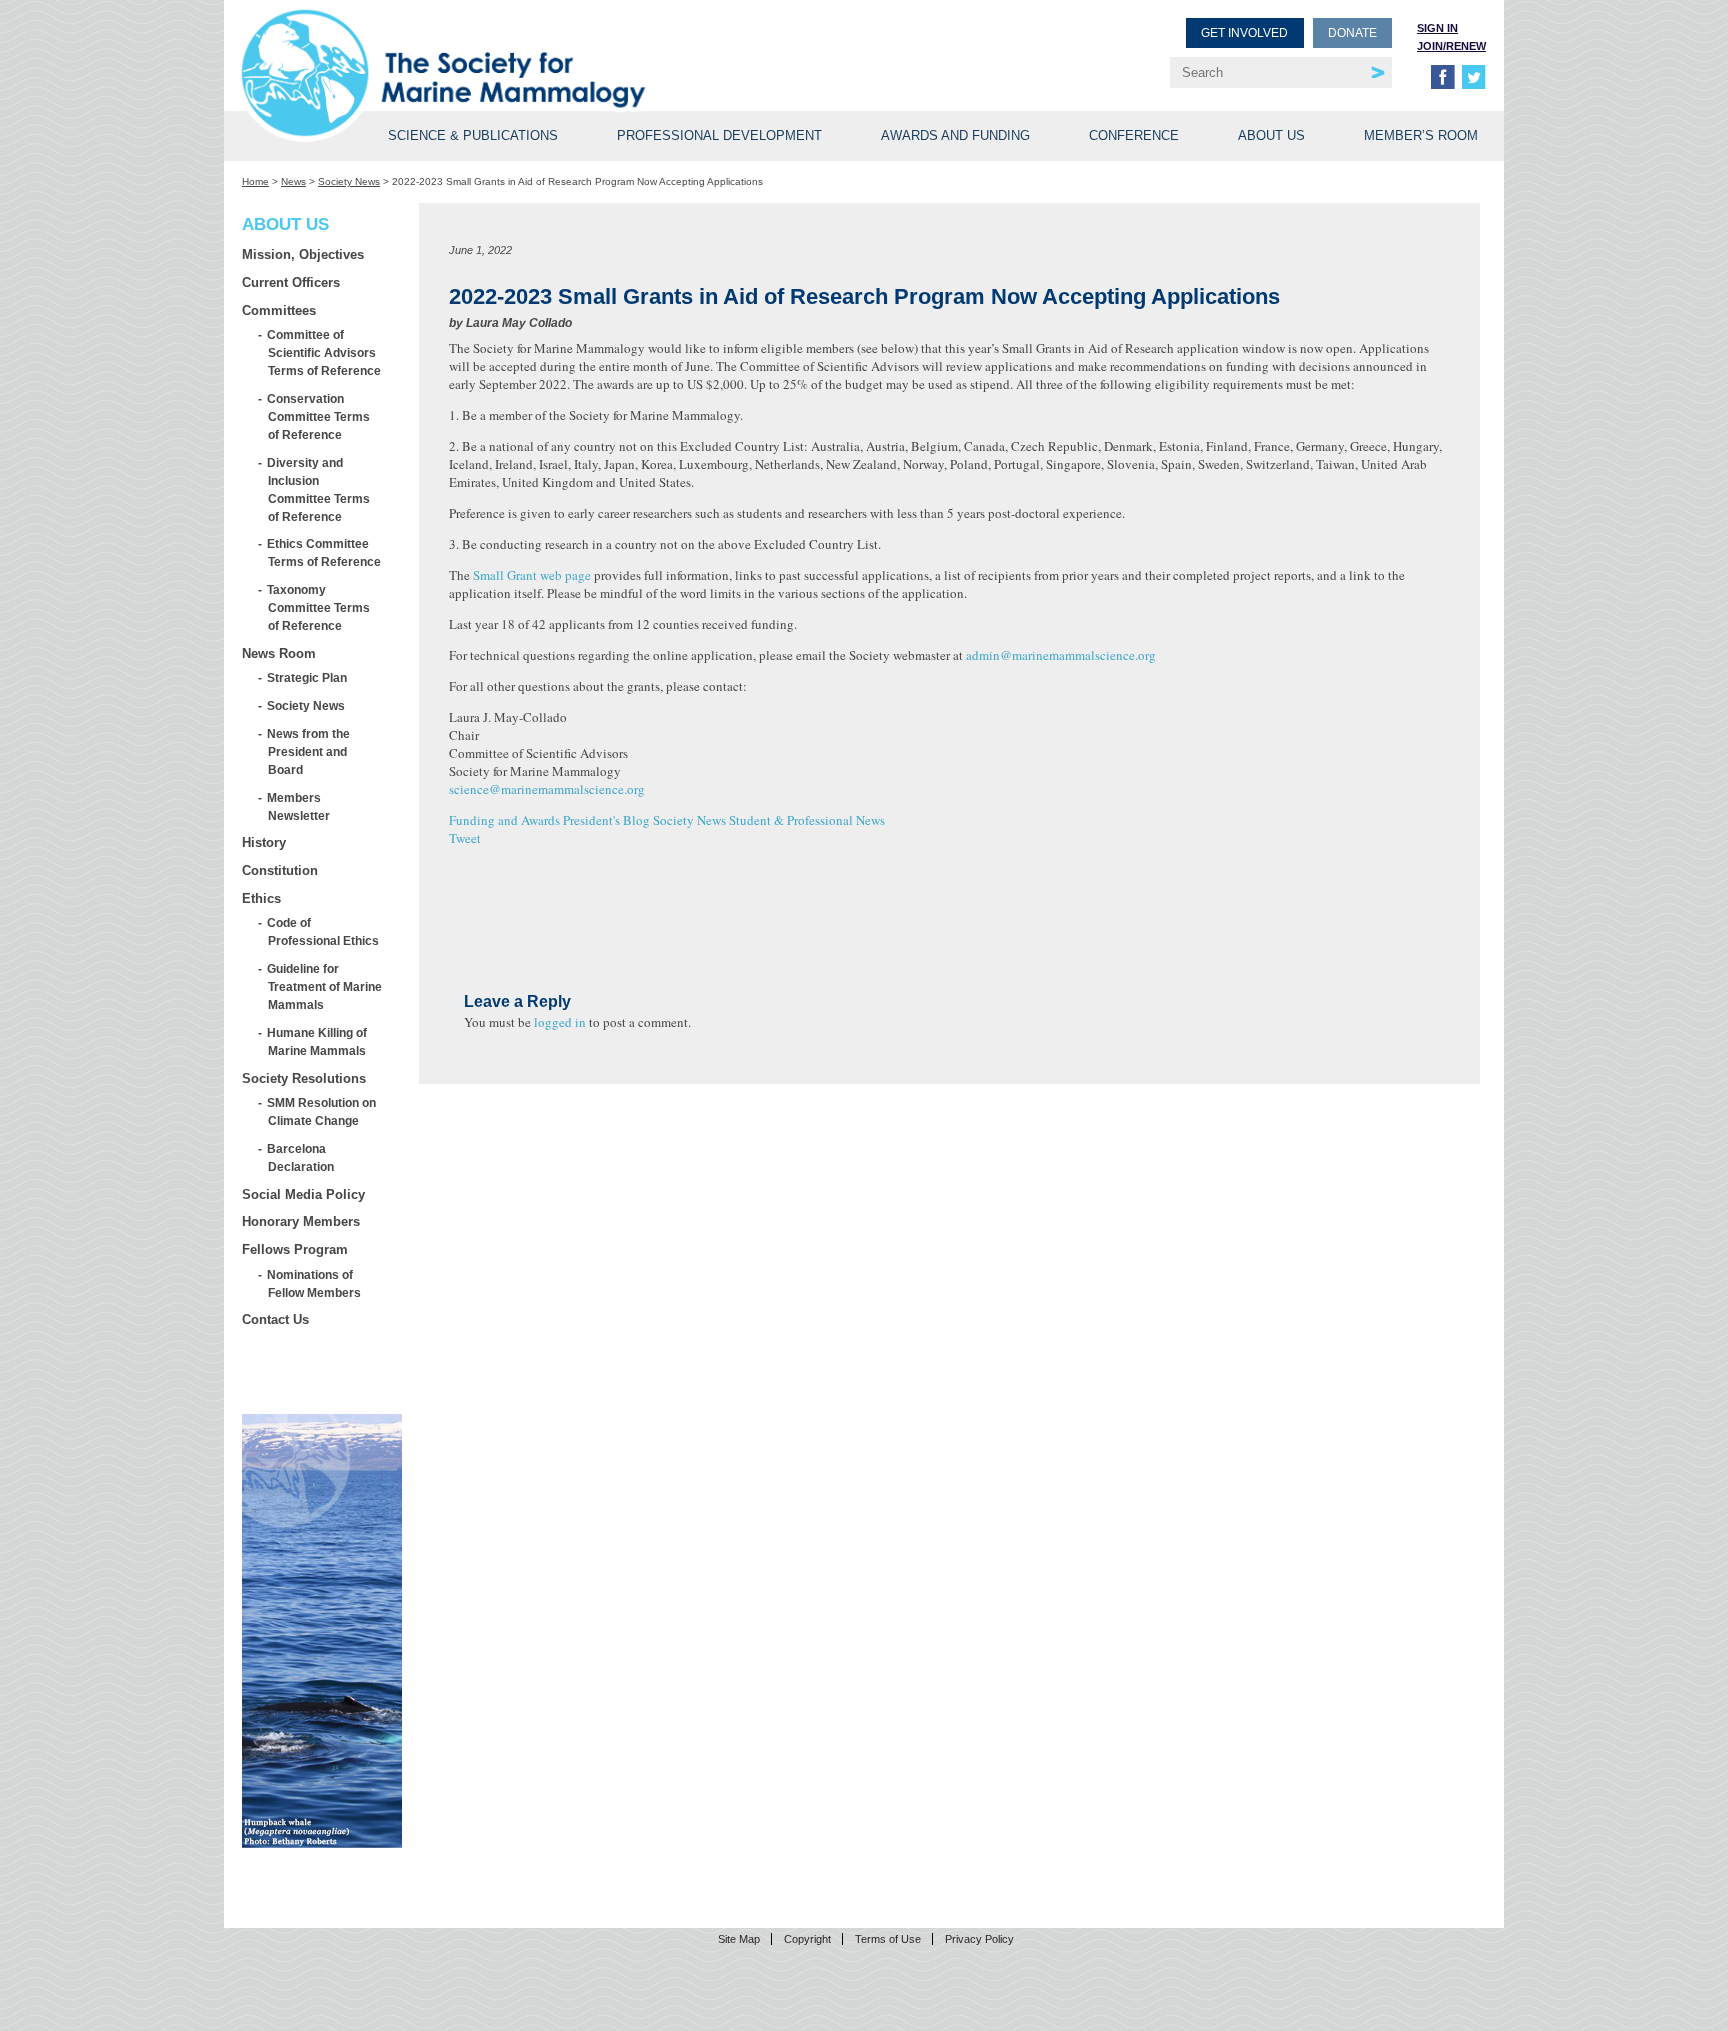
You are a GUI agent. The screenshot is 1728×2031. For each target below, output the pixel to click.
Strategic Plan (307, 677)
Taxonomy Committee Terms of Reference (319, 607)
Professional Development (719, 135)
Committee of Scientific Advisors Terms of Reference (324, 352)
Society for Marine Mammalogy (556, 47)
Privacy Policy (979, 1939)
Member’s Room (1421, 135)
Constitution (280, 870)
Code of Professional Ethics (323, 931)
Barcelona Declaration (301, 1157)
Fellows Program (295, 1249)
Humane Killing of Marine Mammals (317, 1041)
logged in (560, 1022)
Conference (1134, 135)
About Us (1271, 135)
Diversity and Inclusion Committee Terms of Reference (319, 489)
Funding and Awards (504, 820)
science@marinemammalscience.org (547, 789)
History (264, 842)
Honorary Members (301, 1221)
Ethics (261, 898)
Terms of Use (888, 1939)
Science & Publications (473, 135)
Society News (349, 181)
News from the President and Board (309, 751)
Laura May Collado (519, 323)
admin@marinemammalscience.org (1061, 655)
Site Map (739, 1939)
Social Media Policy (303, 1194)
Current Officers (291, 282)
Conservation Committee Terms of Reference (319, 416)
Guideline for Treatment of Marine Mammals (325, 986)
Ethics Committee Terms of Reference (324, 552)
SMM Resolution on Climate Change (322, 1111)
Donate (1352, 33)
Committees (279, 310)
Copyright (807, 1939)
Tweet (465, 838)
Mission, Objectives (303, 254)
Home (255, 181)
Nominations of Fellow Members (314, 1283)
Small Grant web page (532, 575)
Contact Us (275, 1319)
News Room (279, 653)
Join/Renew (1451, 46)
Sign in (1437, 28)
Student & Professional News (807, 820)
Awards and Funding (955, 135)
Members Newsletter (299, 806)
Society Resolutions (304, 1078)
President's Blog (606, 820)
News (293, 181)
